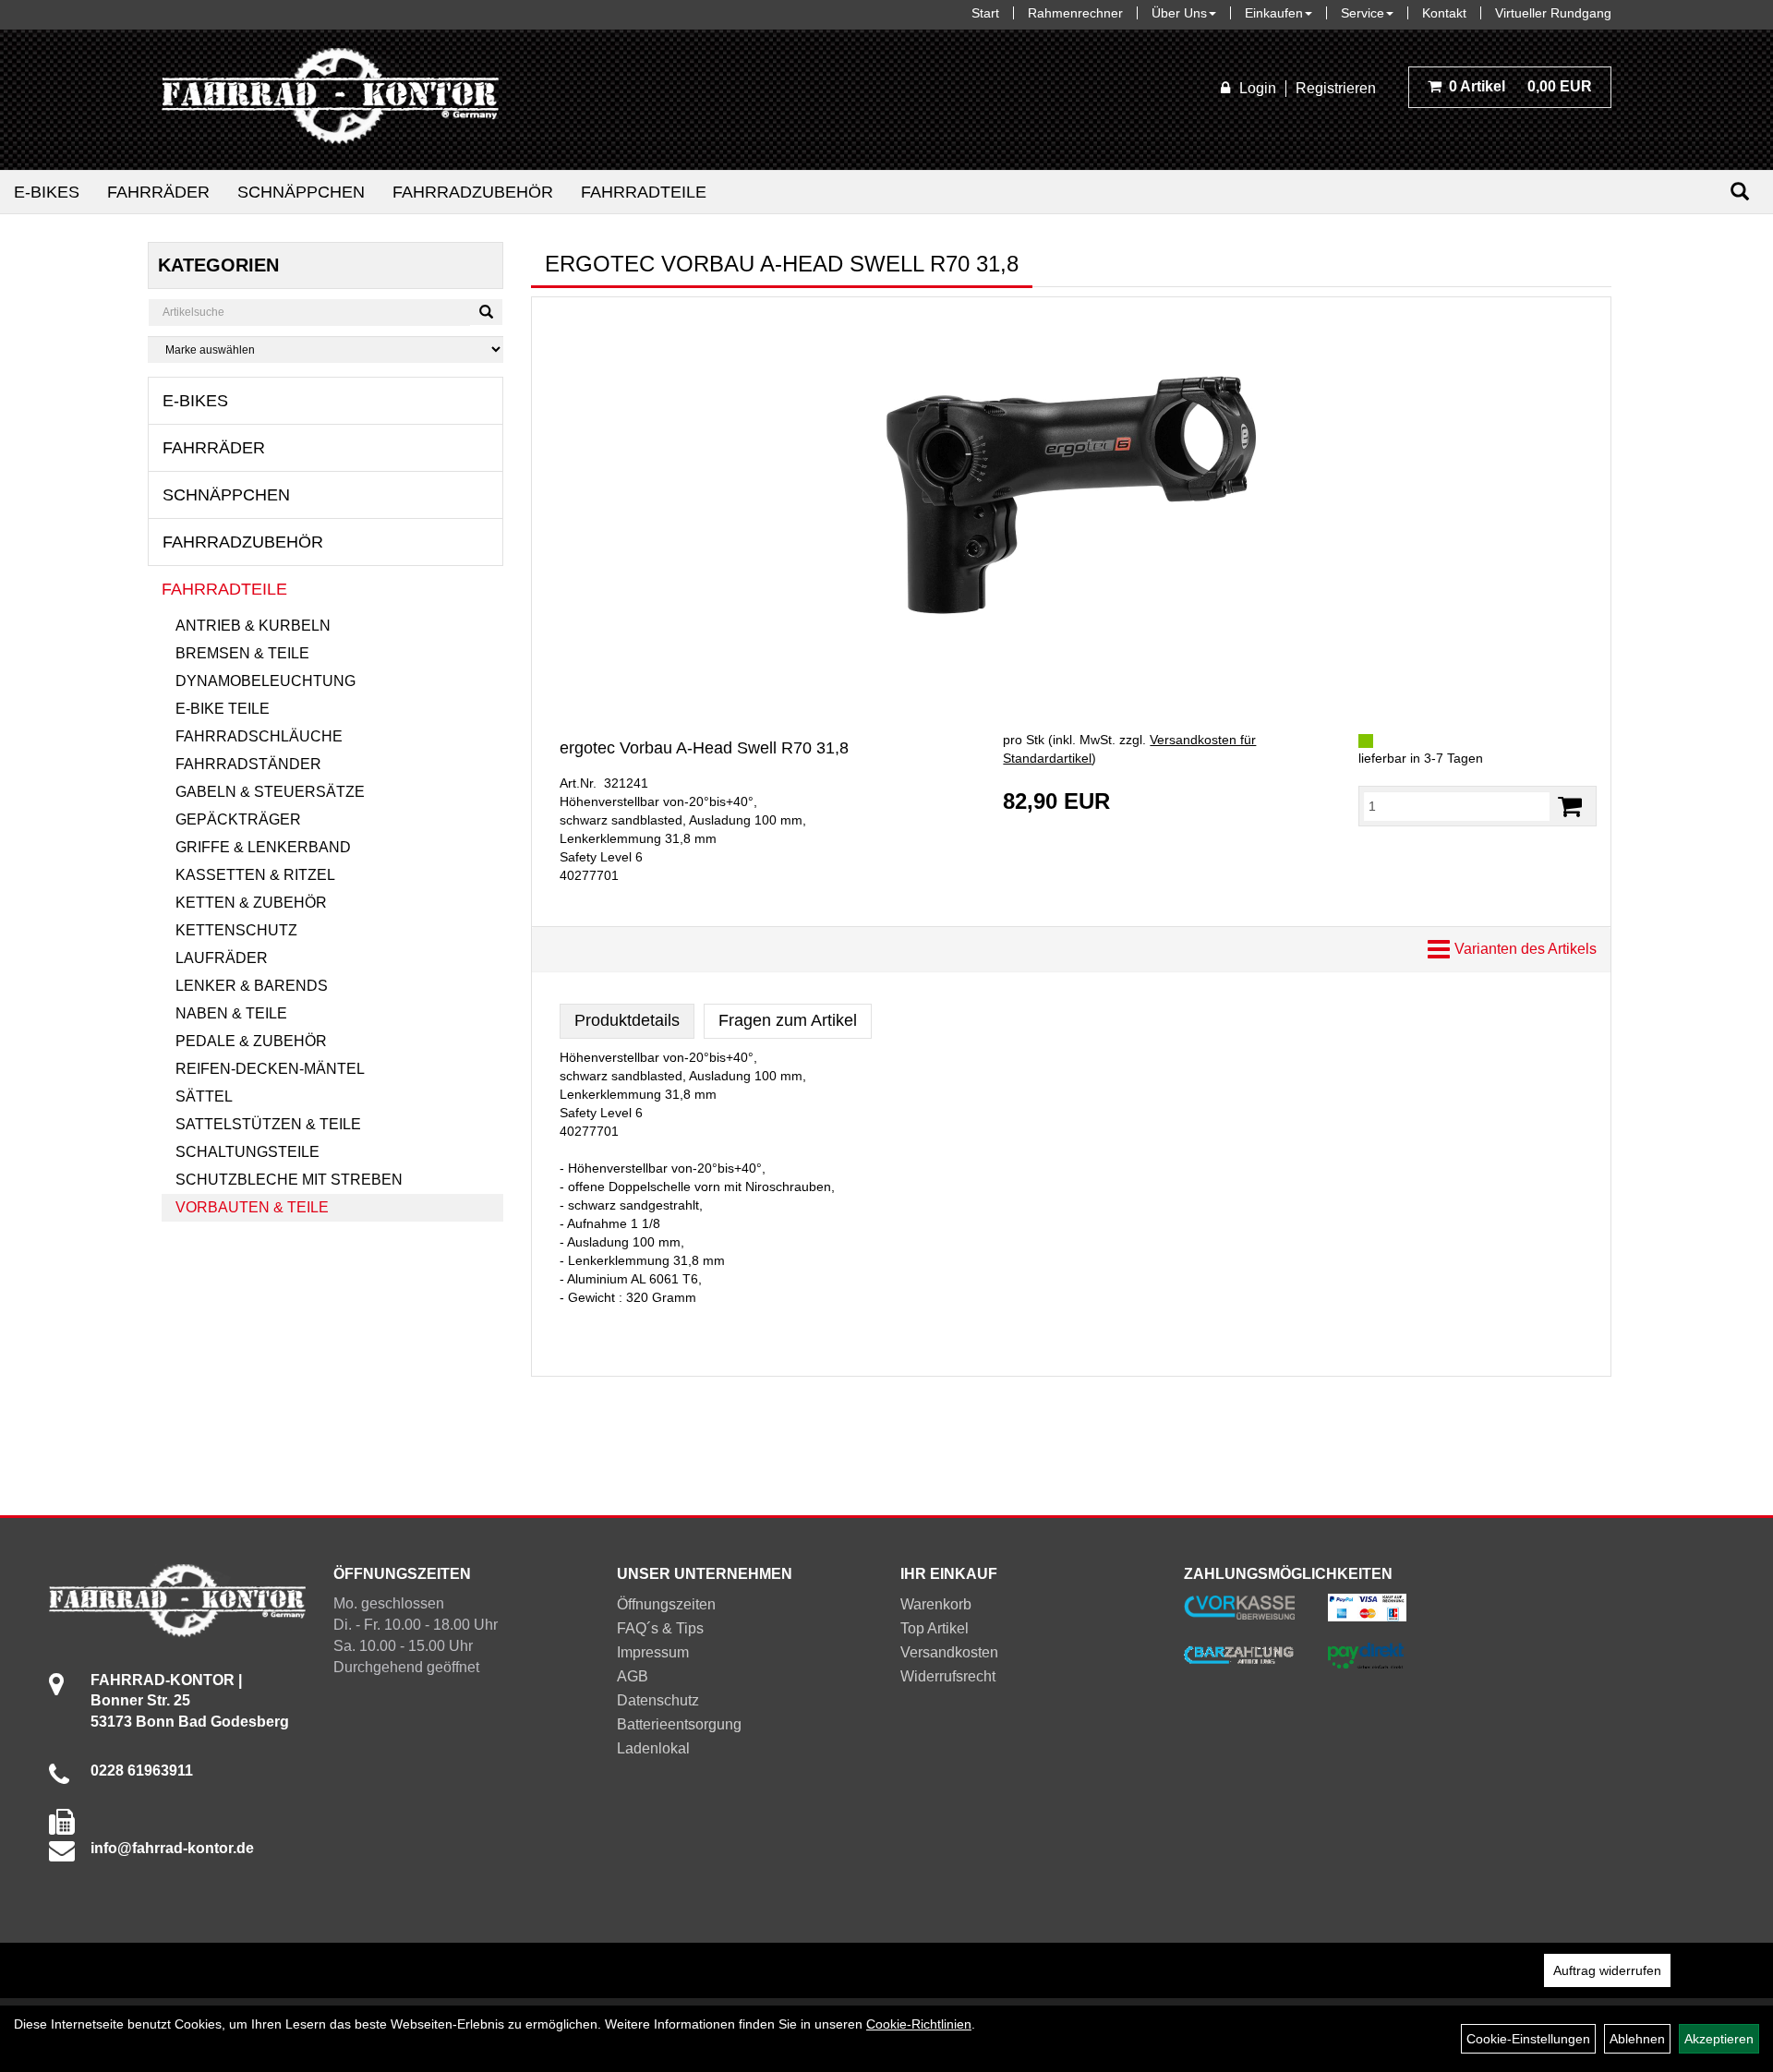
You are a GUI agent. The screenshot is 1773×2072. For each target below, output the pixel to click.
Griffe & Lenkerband (263, 847)
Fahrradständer (248, 764)
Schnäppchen (301, 192)
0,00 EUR (1520, 86)
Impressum (653, 1652)
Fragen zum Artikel (788, 1020)
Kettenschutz (236, 930)
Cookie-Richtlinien (919, 2024)
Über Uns (1179, 13)
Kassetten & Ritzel (255, 875)
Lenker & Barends (252, 986)
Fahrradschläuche (259, 736)
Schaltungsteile (247, 1152)
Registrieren (1336, 88)
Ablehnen (1637, 2039)
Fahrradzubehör (473, 192)
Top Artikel (935, 1628)
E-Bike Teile (223, 709)
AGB (633, 1676)
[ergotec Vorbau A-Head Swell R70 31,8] (1071, 495)
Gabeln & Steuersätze (270, 792)
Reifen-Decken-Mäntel (270, 1069)
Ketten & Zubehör (251, 903)
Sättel (204, 1096)
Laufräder (222, 958)
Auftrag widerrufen (1607, 1970)
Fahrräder (158, 192)
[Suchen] (1740, 192)
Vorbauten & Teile (252, 1207)
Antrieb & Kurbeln (253, 626)
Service (1363, 13)
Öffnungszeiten (666, 1604)
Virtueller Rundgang (1553, 13)
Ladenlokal (653, 1748)
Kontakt (1444, 13)
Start (985, 13)
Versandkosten (949, 1652)
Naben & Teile (231, 1013)
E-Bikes (47, 192)
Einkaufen (1274, 13)
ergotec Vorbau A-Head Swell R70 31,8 (704, 748)
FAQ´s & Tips (660, 1628)
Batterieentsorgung (679, 1724)
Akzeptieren (1719, 2039)
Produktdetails (627, 1020)
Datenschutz (658, 1700)
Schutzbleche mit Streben (289, 1180)
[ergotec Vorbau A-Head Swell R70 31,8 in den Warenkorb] (1570, 807)
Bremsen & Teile (242, 653)
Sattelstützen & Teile (268, 1124)
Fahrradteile (644, 192)
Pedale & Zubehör (251, 1041)
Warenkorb (936, 1604)
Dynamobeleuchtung (265, 681)
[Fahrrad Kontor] (330, 100)
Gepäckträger (238, 819)
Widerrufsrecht (948, 1676)
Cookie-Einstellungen (1528, 2039)
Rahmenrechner (1075, 13)
